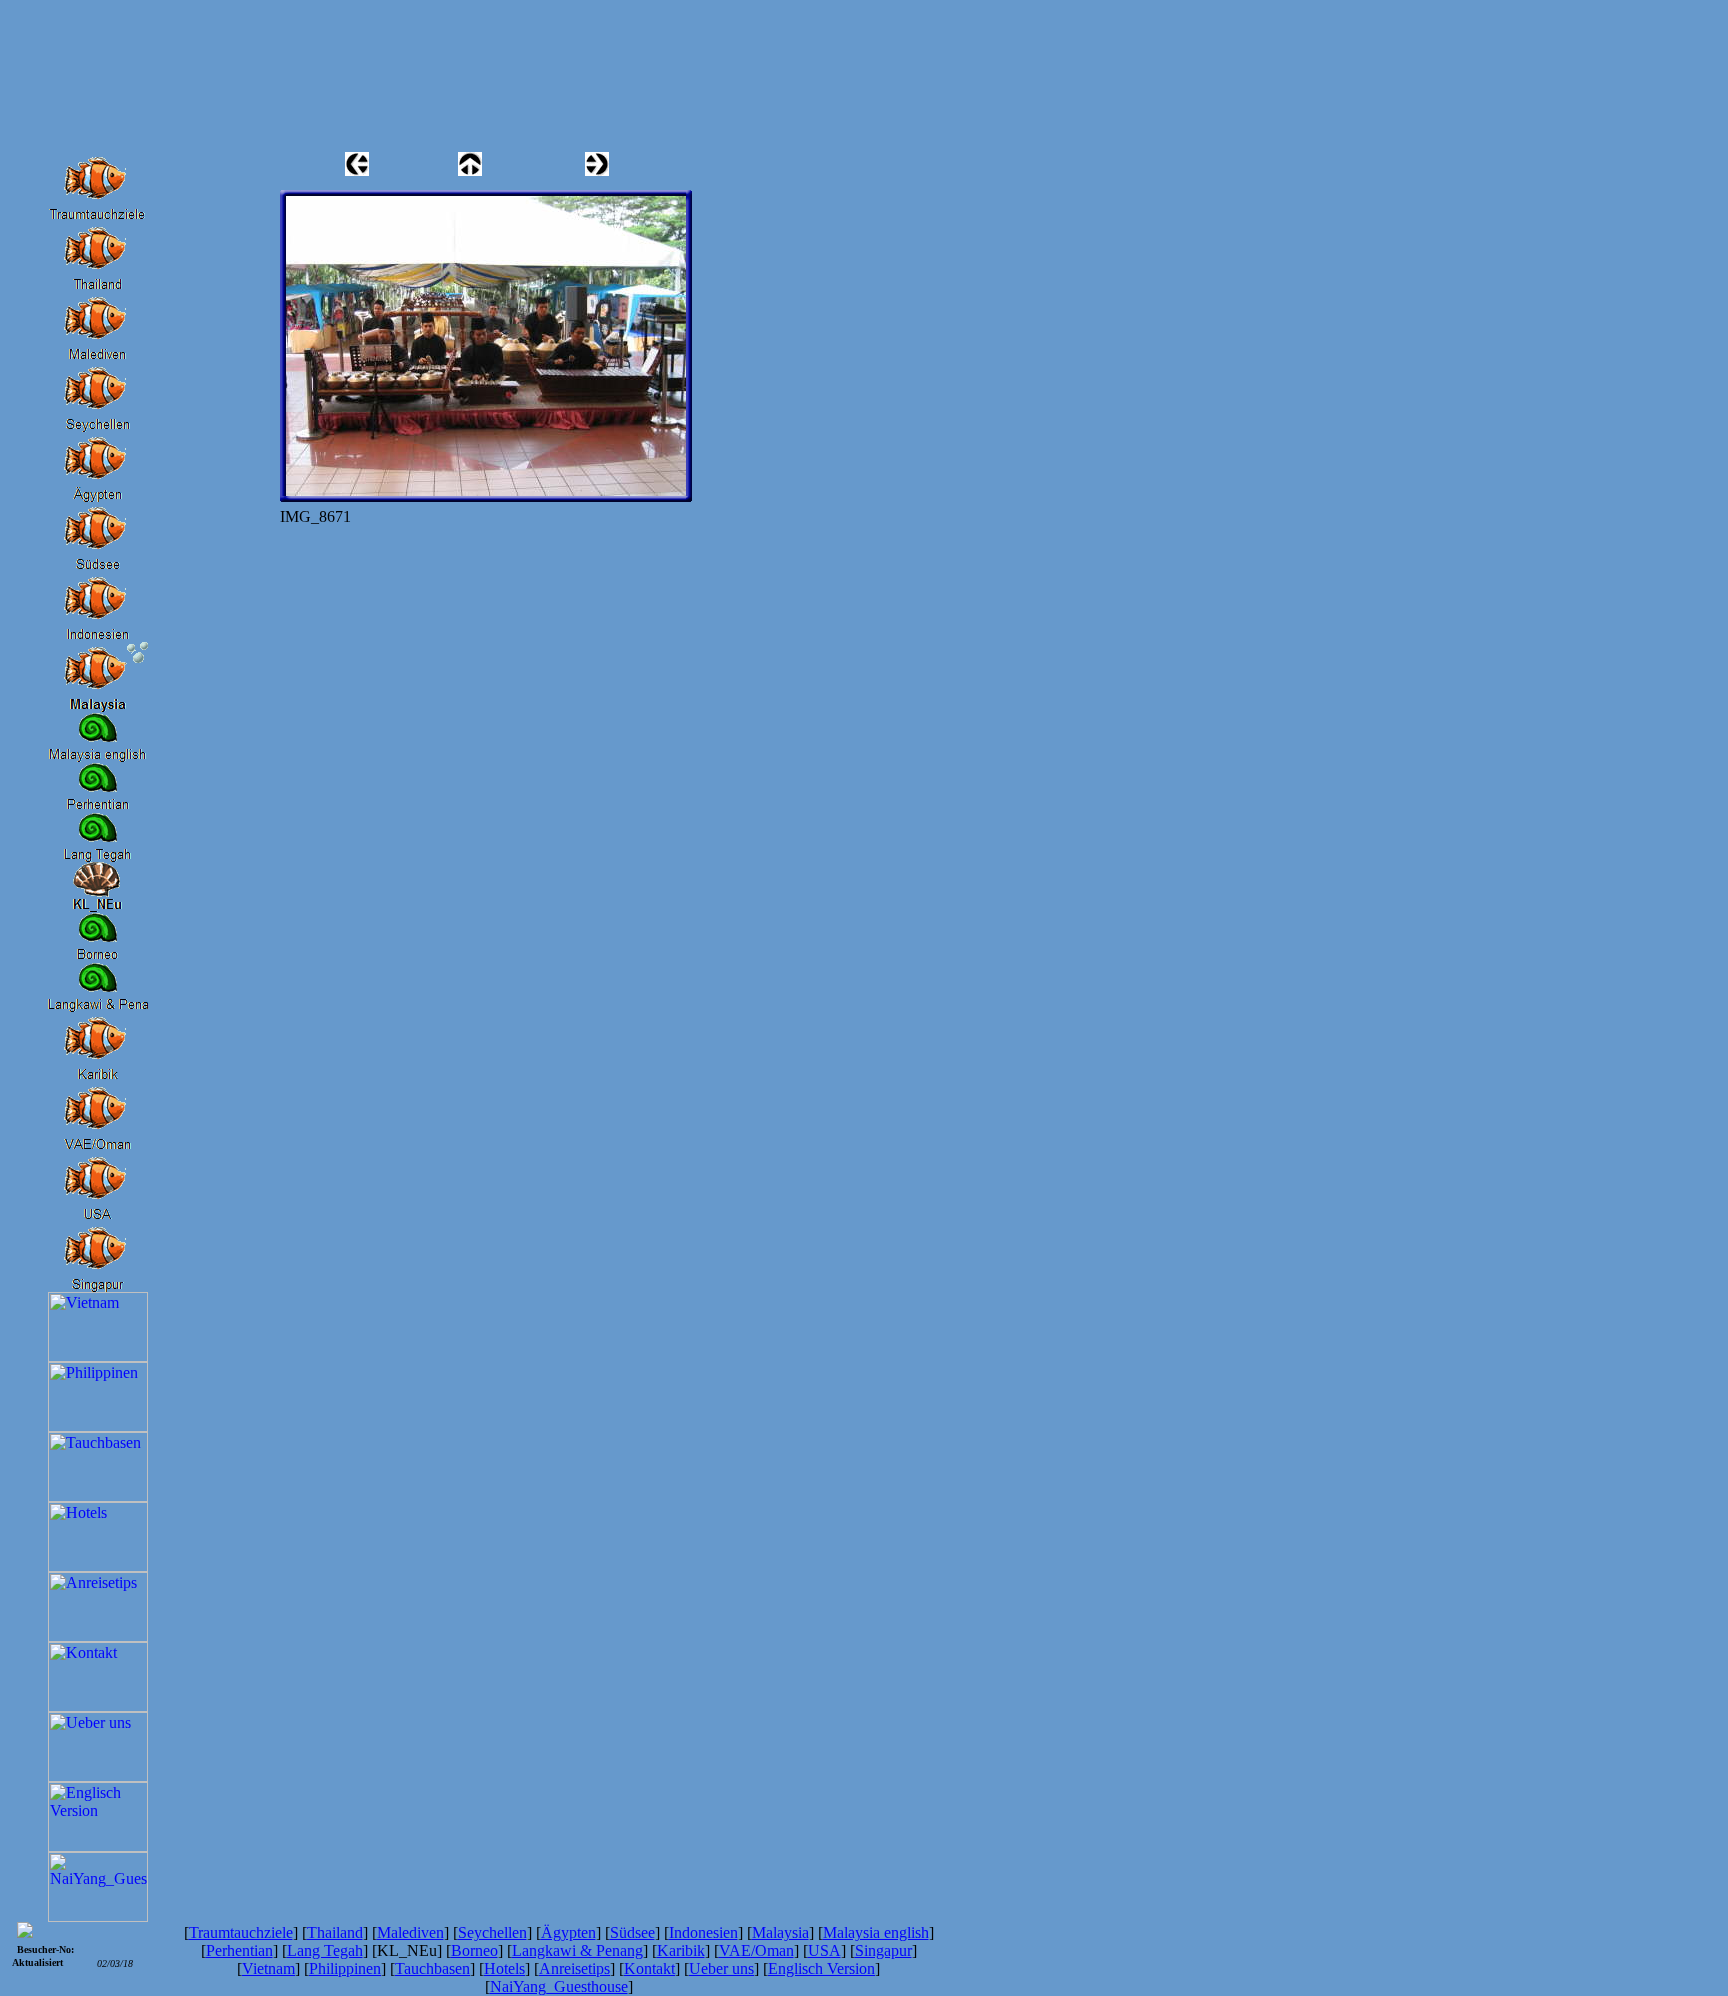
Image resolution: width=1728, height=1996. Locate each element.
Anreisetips (574, 1968)
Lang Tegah (325, 1950)
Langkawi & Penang (577, 1950)
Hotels (504, 1968)
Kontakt (649, 1968)
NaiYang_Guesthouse (559, 1986)
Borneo (474, 1950)
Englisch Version (821, 1968)
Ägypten (568, 1932)
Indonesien (703, 1932)
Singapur (883, 1950)
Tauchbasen (432, 1968)
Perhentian (239, 1950)
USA (824, 1950)
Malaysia (780, 1932)
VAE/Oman (756, 1950)
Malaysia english (876, 1932)
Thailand (335, 1932)
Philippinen (345, 1968)
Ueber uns (721, 1968)
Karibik (681, 1950)
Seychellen (492, 1932)
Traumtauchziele (241, 1932)
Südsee (632, 1932)
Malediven (410, 1932)
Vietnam (268, 1968)
